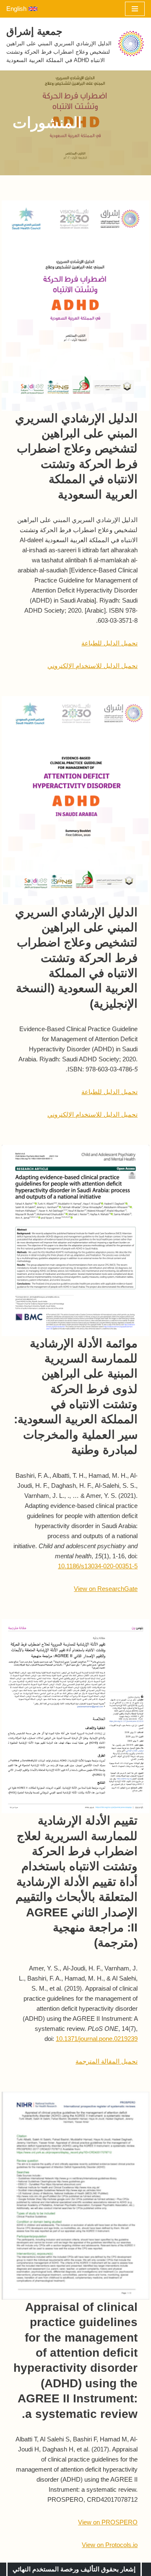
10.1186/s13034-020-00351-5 (98, 1566)
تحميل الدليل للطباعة (109, 1092)
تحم (133, 643)
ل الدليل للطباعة (104, 643)
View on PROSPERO (108, 2522)
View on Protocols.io (110, 2545)
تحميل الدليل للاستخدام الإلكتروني (92, 666)
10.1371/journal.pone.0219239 (97, 2039)
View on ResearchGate (106, 1589)
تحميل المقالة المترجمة (107, 2061)
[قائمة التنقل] (135, 9)
